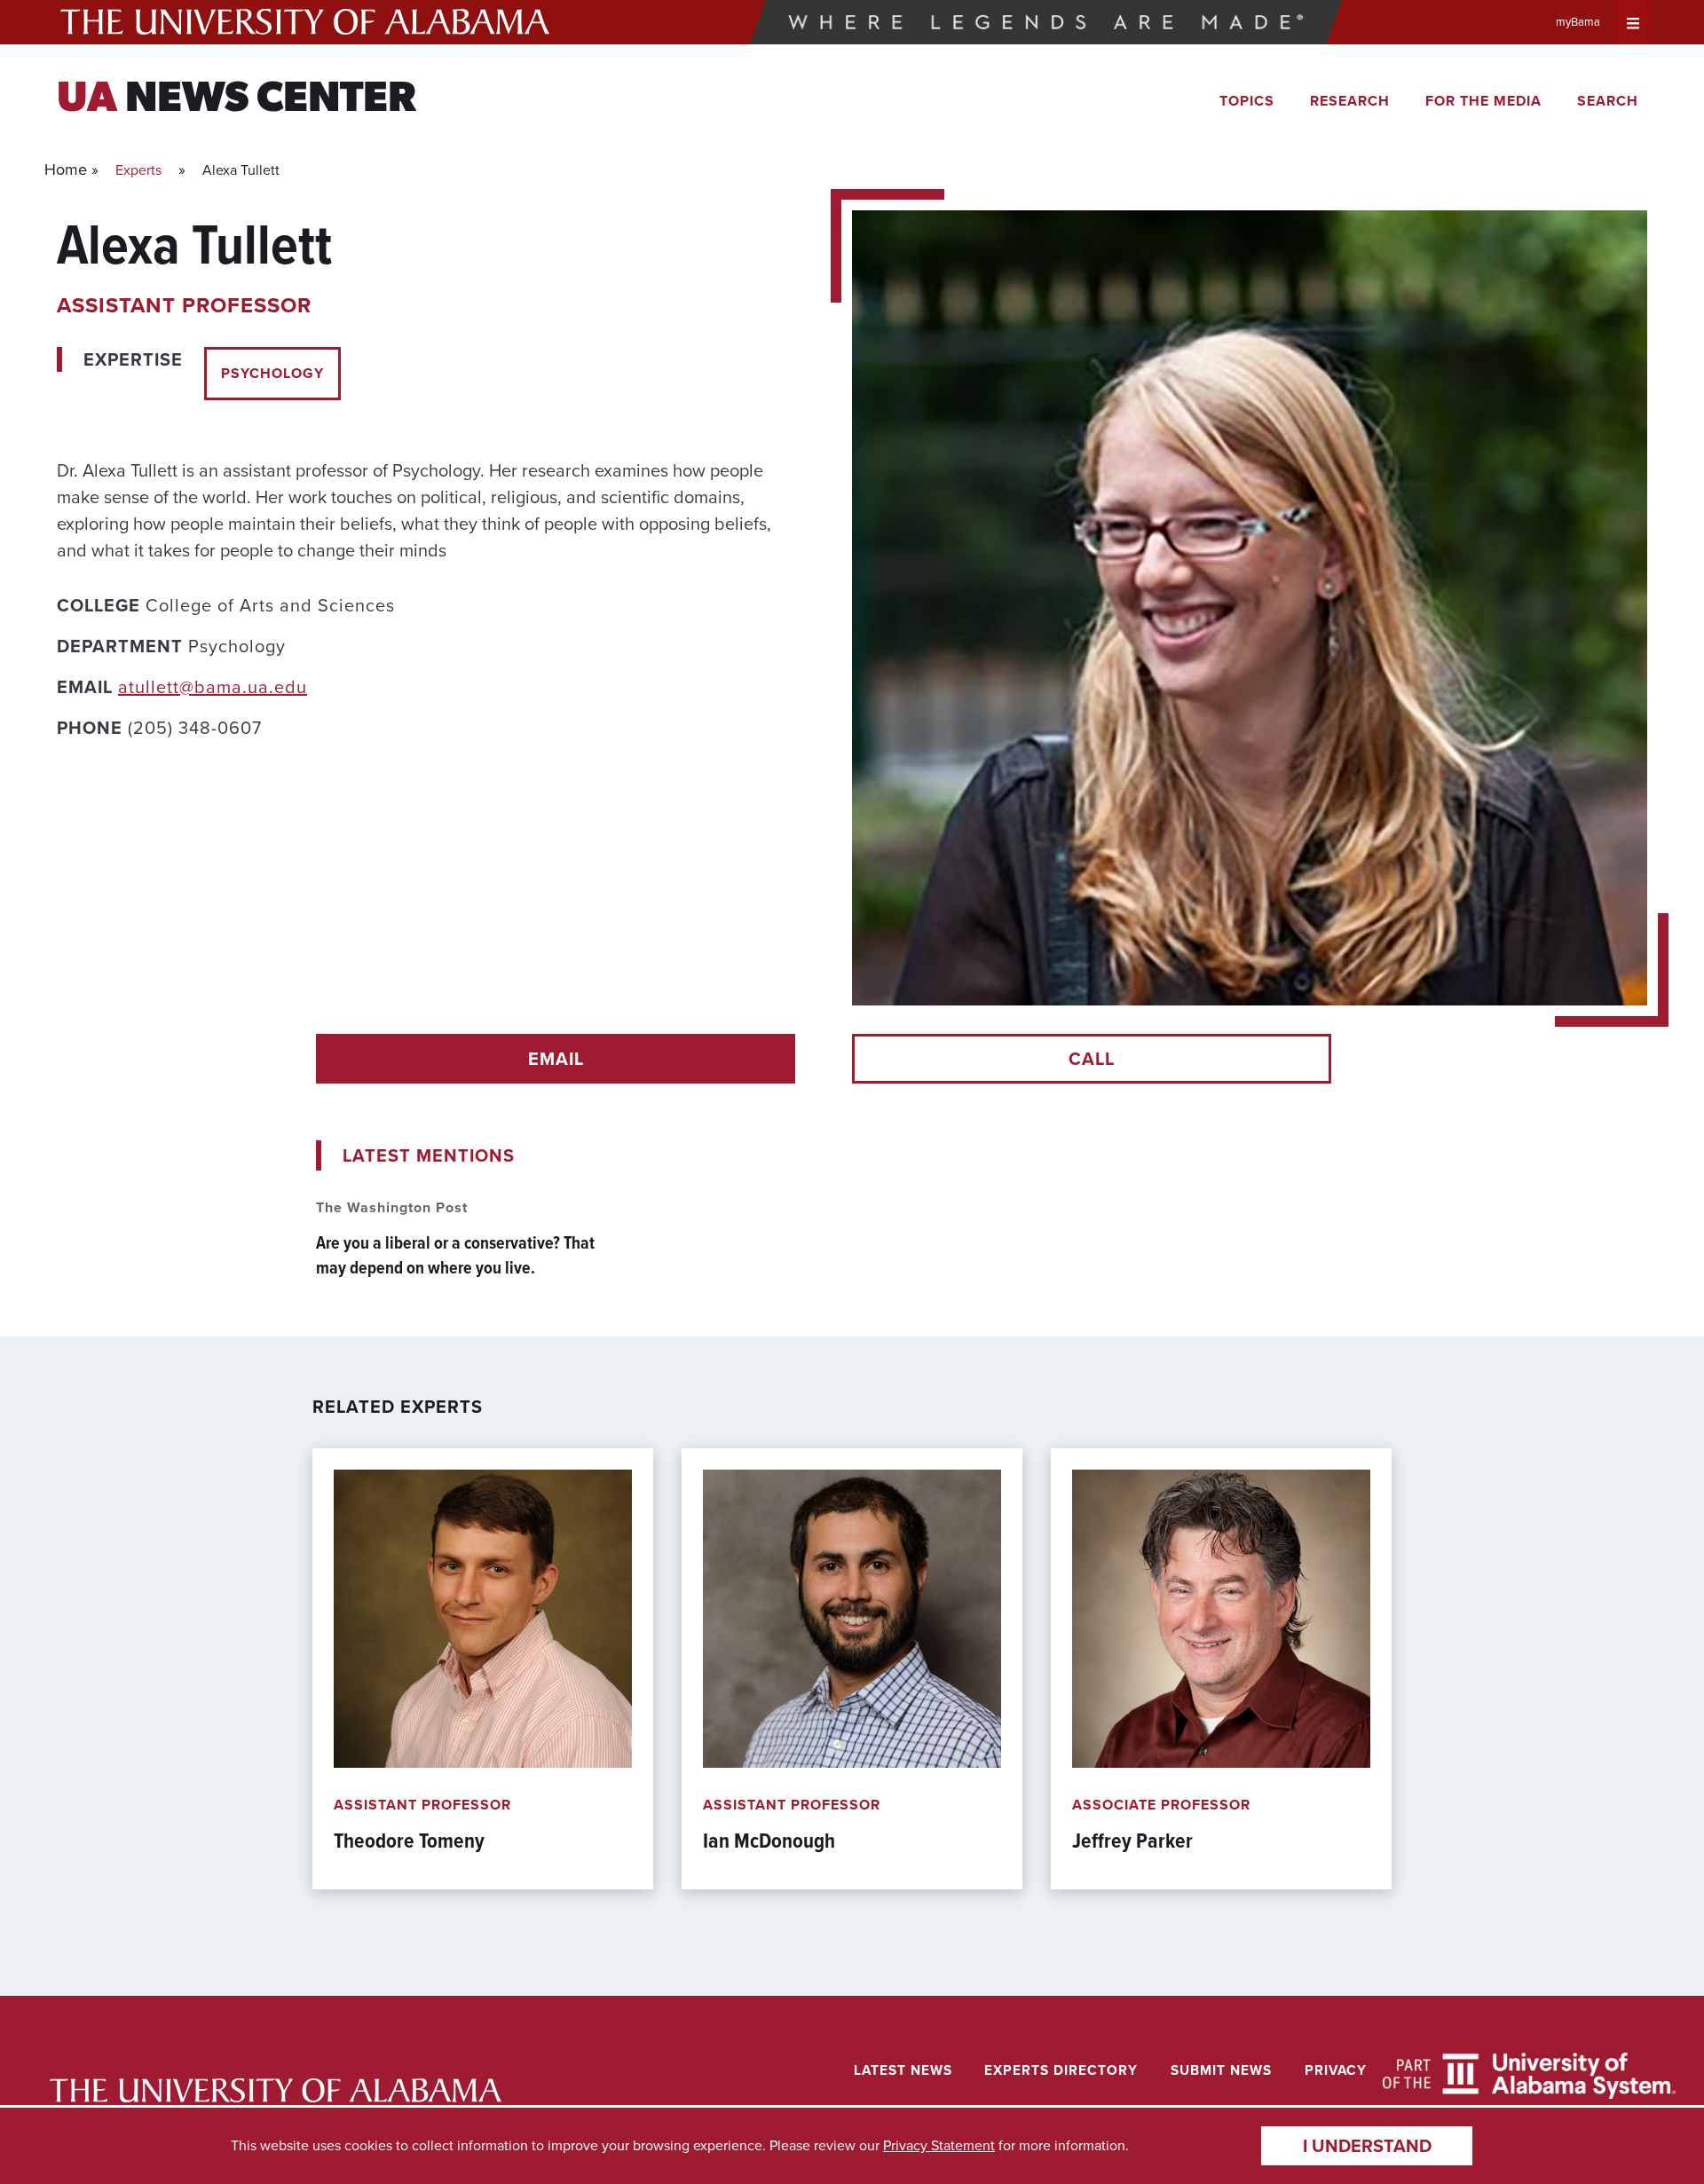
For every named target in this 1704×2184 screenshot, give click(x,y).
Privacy (1336, 2070)
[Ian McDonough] (852, 1669)
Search (1608, 101)
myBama (1578, 22)
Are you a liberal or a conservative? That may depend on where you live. (455, 1255)
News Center (237, 100)
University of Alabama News (276, 2090)
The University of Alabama (305, 22)
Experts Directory (1061, 2070)
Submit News (1221, 2070)
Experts (138, 170)
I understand (1367, 2146)
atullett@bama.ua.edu (213, 687)
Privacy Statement (939, 2145)
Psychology (272, 373)
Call (1092, 1059)
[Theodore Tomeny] (483, 1669)
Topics (1247, 101)
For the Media (1483, 101)
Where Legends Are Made (1046, 22)
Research (1350, 101)
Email (556, 1059)
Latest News (903, 2070)
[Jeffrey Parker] (1221, 1669)
